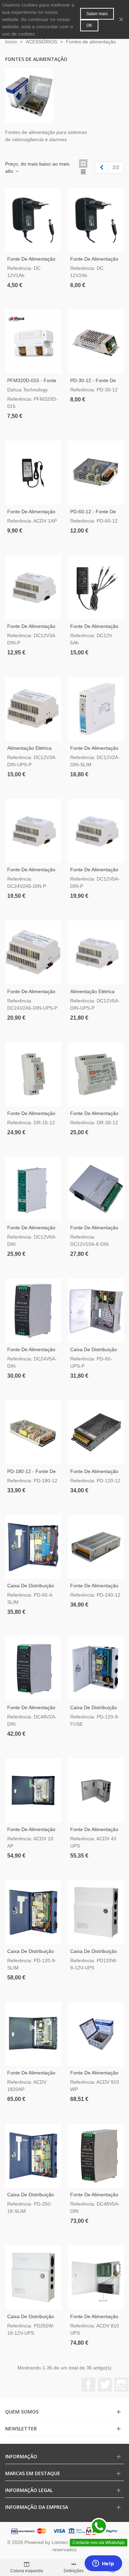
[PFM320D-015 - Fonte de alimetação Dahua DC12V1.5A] (33, 342)
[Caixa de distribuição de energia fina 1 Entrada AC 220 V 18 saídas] (33, 2156)
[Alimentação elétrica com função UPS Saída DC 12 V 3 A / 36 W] (33, 709)
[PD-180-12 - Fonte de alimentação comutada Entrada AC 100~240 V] (33, 1432)
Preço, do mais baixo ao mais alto (37, 167)
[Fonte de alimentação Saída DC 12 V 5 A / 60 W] (96, 831)
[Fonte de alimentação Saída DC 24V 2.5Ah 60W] (33, 831)
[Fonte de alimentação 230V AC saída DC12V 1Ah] (33, 220)
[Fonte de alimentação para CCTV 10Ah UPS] (96, 2278)
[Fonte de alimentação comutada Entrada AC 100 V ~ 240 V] (96, 1432)
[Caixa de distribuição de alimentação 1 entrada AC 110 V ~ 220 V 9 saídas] (96, 1912)
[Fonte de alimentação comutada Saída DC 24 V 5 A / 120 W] (33, 1311)
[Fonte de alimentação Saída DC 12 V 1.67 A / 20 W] (96, 709)
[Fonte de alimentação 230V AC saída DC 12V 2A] (96, 220)
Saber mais (97, 14)
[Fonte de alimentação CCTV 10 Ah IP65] (96, 2034)
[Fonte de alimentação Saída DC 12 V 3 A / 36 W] (33, 587)
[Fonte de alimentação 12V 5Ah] (96, 587)
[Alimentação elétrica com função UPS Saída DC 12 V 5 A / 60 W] (96, 953)
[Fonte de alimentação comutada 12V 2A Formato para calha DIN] (96, 1074)
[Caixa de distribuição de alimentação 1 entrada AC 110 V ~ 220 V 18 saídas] (33, 2278)
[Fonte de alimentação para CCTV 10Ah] (33, 1790)
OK (89, 25)
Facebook (88, 2385)
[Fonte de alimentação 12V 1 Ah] (33, 473)
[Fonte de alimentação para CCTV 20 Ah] (33, 2034)
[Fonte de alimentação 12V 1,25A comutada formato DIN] (33, 1074)
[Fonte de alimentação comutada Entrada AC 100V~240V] (96, 1547)
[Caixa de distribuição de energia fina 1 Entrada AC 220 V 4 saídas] (33, 1547)
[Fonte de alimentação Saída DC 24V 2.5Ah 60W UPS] (33, 953)
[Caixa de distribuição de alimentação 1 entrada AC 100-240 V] (96, 1311)
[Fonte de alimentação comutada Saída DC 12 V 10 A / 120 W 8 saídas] (96, 1189)
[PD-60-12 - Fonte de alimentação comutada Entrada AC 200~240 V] (96, 473)
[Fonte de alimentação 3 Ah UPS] (96, 1790)
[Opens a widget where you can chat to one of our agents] (103, 2564)
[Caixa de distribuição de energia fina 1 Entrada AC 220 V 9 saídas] (33, 1912)
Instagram (121, 2385)
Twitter (105, 2385)
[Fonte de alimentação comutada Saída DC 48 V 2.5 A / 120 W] (33, 1669)
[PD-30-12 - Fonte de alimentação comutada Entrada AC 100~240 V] (96, 342)
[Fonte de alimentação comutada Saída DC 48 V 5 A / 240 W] (96, 2156)
